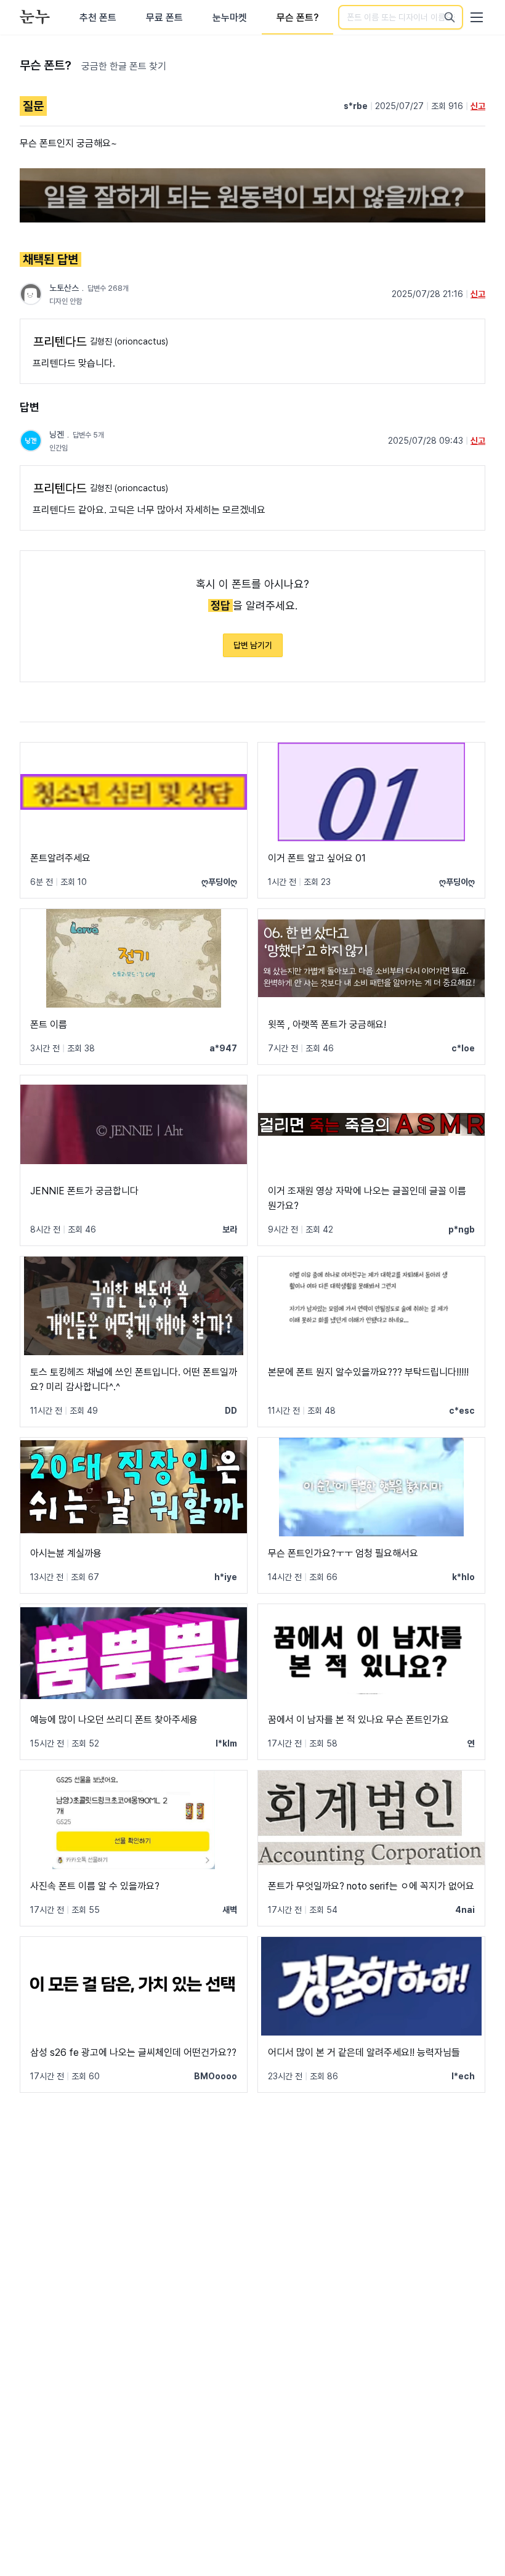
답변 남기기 (253, 645)
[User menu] (477, 17)
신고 (478, 106)
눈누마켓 (230, 18)
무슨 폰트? (297, 18)
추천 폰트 (98, 18)
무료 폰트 (164, 18)
